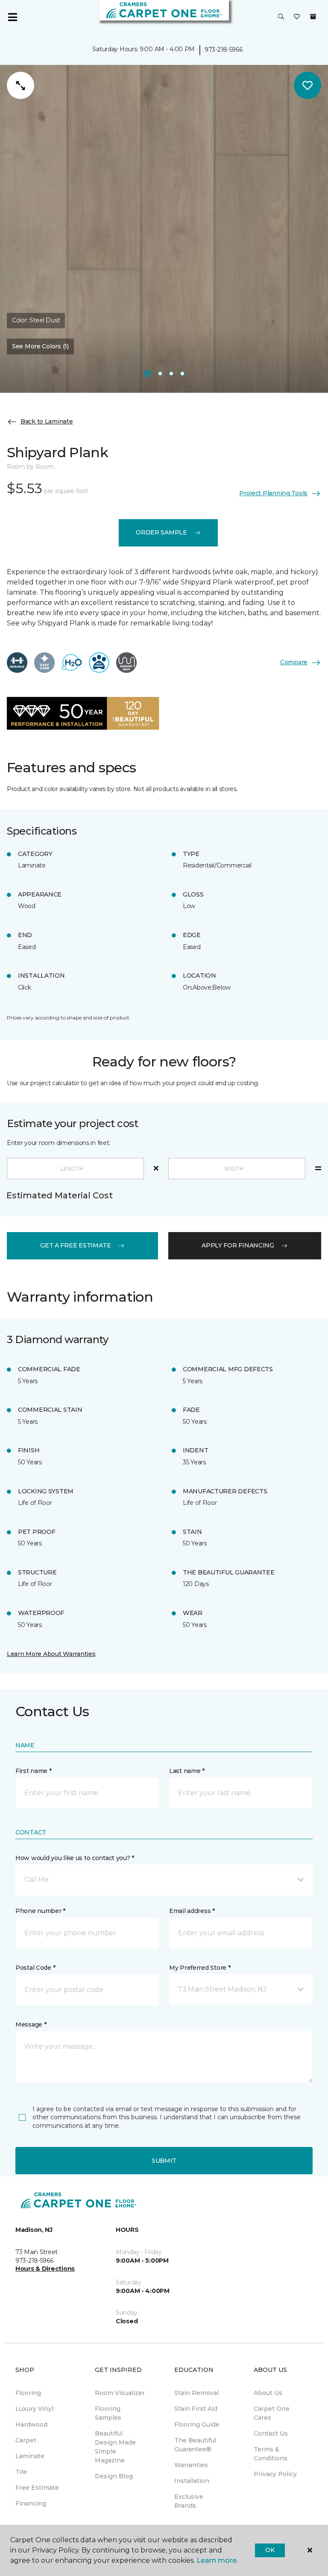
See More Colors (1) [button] (40, 346)
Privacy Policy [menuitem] (275, 2474)
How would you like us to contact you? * (75, 1858)
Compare (294, 662)
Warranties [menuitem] (191, 2465)
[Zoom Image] (20, 85)
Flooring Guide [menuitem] (197, 2424)
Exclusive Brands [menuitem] (189, 2501)
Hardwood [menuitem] (31, 2424)
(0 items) (313, 17)
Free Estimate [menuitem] (37, 2488)
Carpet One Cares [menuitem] (272, 2413)
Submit (164, 2161)
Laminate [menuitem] (30, 2456)
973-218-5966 (224, 50)
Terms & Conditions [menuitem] (271, 2454)
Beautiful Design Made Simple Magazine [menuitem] (115, 2447)
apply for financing (238, 1245)
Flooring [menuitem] (28, 2393)
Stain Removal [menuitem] (196, 2393)
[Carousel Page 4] (182, 374)
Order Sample (161, 532)
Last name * (187, 1771)
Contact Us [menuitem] (271, 2433)
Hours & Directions (45, 2269)
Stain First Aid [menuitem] (196, 2409)
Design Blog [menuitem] (114, 2476)
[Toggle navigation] (12, 17)
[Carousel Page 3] (171, 374)
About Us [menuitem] (268, 2393)
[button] (281, 17)
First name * (34, 1771)
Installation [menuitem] (192, 2481)
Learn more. (217, 2560)
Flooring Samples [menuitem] (108, 2413)
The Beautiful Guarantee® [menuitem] (195, 2445)
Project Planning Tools (273, 493)
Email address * (192, 1911)
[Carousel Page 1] (147, 374)
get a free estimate (76, 1245)
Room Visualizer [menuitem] (120, 2393)
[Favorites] (297, 17)
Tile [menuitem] (21, 2472)
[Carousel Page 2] (160, 374)
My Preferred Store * (200, 1968)
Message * (31, 2024)
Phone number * (40, 1911)
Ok (270, 2550)
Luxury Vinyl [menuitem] (34, 2409)
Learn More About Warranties (51, 1654)
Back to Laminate (47, 421)
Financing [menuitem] (31, 2503)
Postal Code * (35, 1968)
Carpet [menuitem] (26, 2440)
